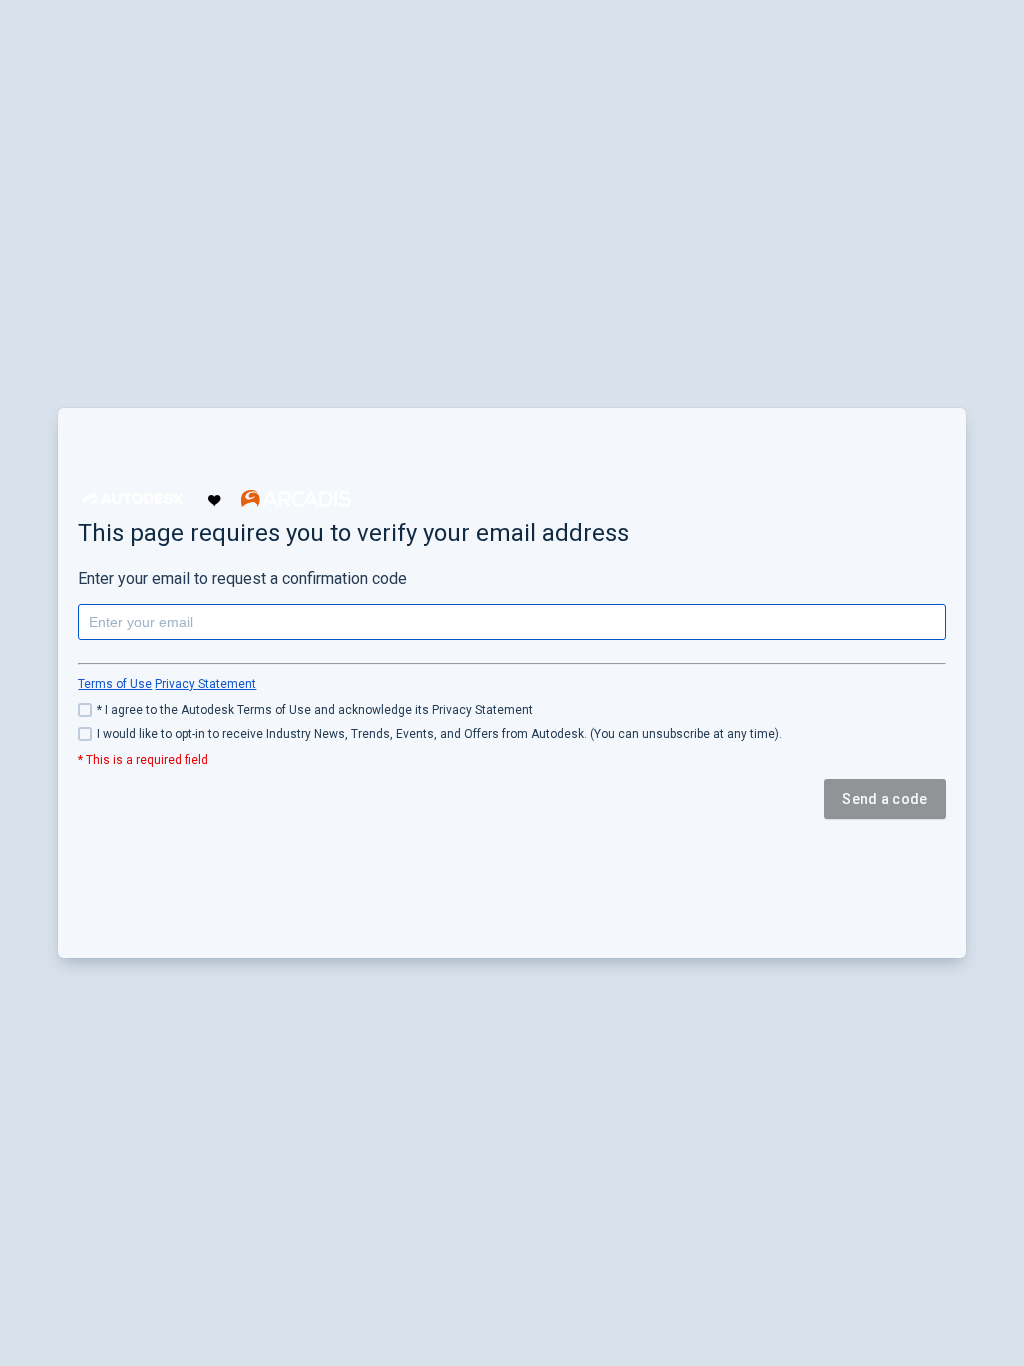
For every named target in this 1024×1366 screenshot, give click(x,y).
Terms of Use (115, 684)
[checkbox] (511, 710)
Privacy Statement (205, 684)
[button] (133, 498)
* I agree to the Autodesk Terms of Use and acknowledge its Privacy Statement (315, 710)
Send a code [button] (884, 799)
